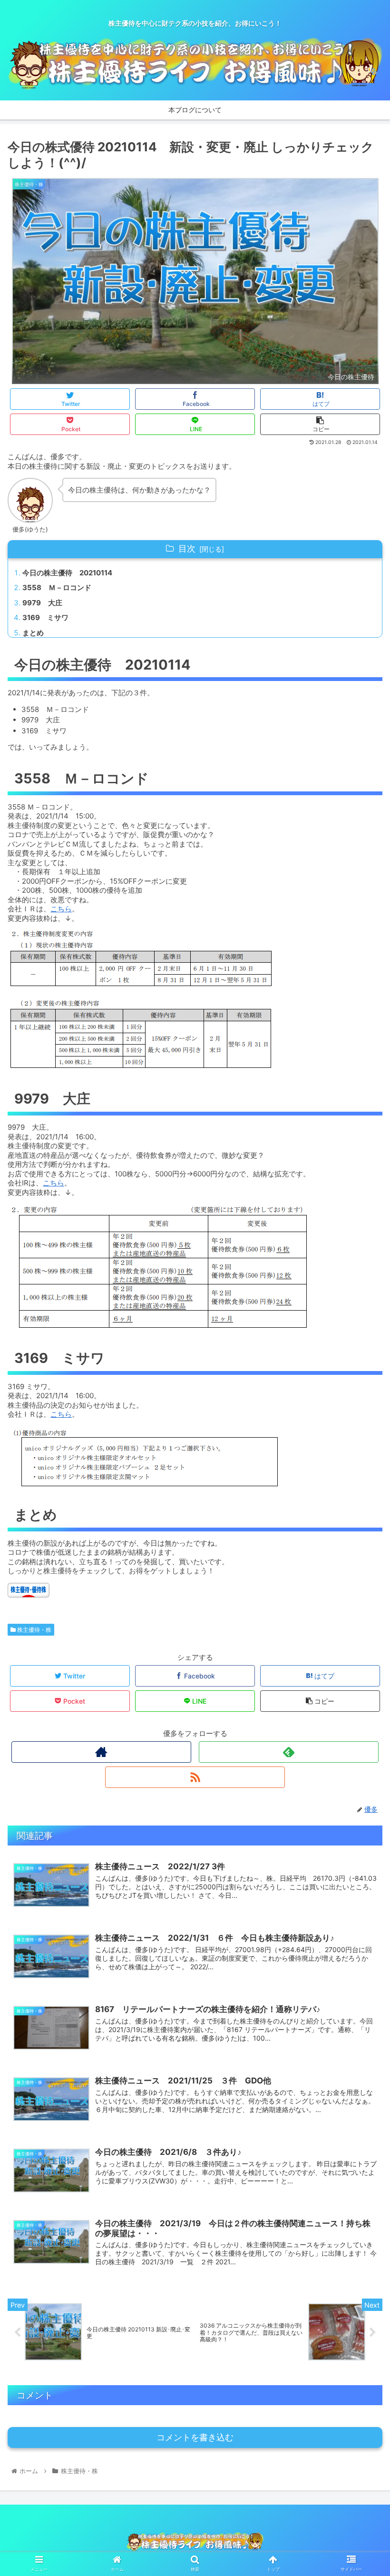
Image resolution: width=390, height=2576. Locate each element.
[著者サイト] (101, 1752)
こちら (61, 909)
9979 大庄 (42, 603)
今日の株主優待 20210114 (67, 573)
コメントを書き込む (195, 2438)
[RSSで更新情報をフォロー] (195, 1777)
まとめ (33, 633)
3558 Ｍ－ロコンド (57, 587)
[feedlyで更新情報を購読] (289, 1752)
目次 (187, 548)
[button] (361, 1482)
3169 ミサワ (45, 617)
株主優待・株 (34, 1630)
